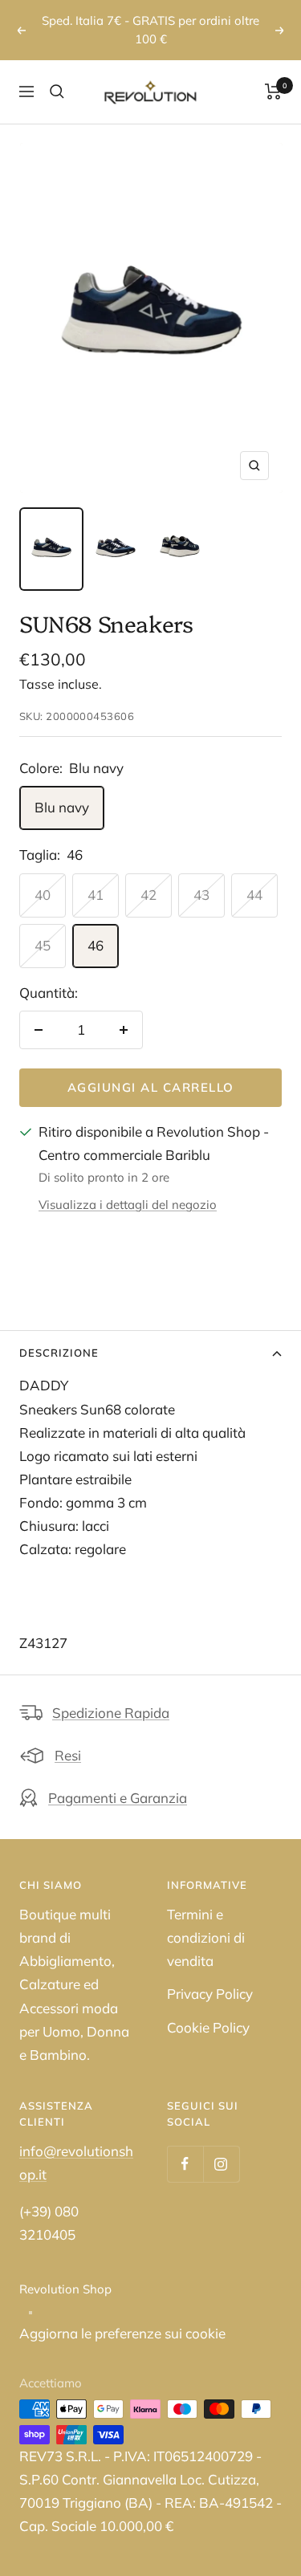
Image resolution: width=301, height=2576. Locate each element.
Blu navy (62, 789)
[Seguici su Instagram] (221, 2146)
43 (201, 876)
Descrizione (59, 1334)
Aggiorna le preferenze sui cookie (122, 2316)
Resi (68, 1738)
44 (254, 876)
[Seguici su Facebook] (185, 2146)
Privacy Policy (210, 1976)
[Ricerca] (57, 74)
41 (96, 876)
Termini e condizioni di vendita (206, 1920)
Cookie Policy (208, 2009)
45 (43, 927)
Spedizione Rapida (111, 1695)
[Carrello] (273, 74)
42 (148, 876)
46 (96, 927)
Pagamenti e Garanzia (118, 1780)
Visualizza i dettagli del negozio (128, 1187)
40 (43, 876)
